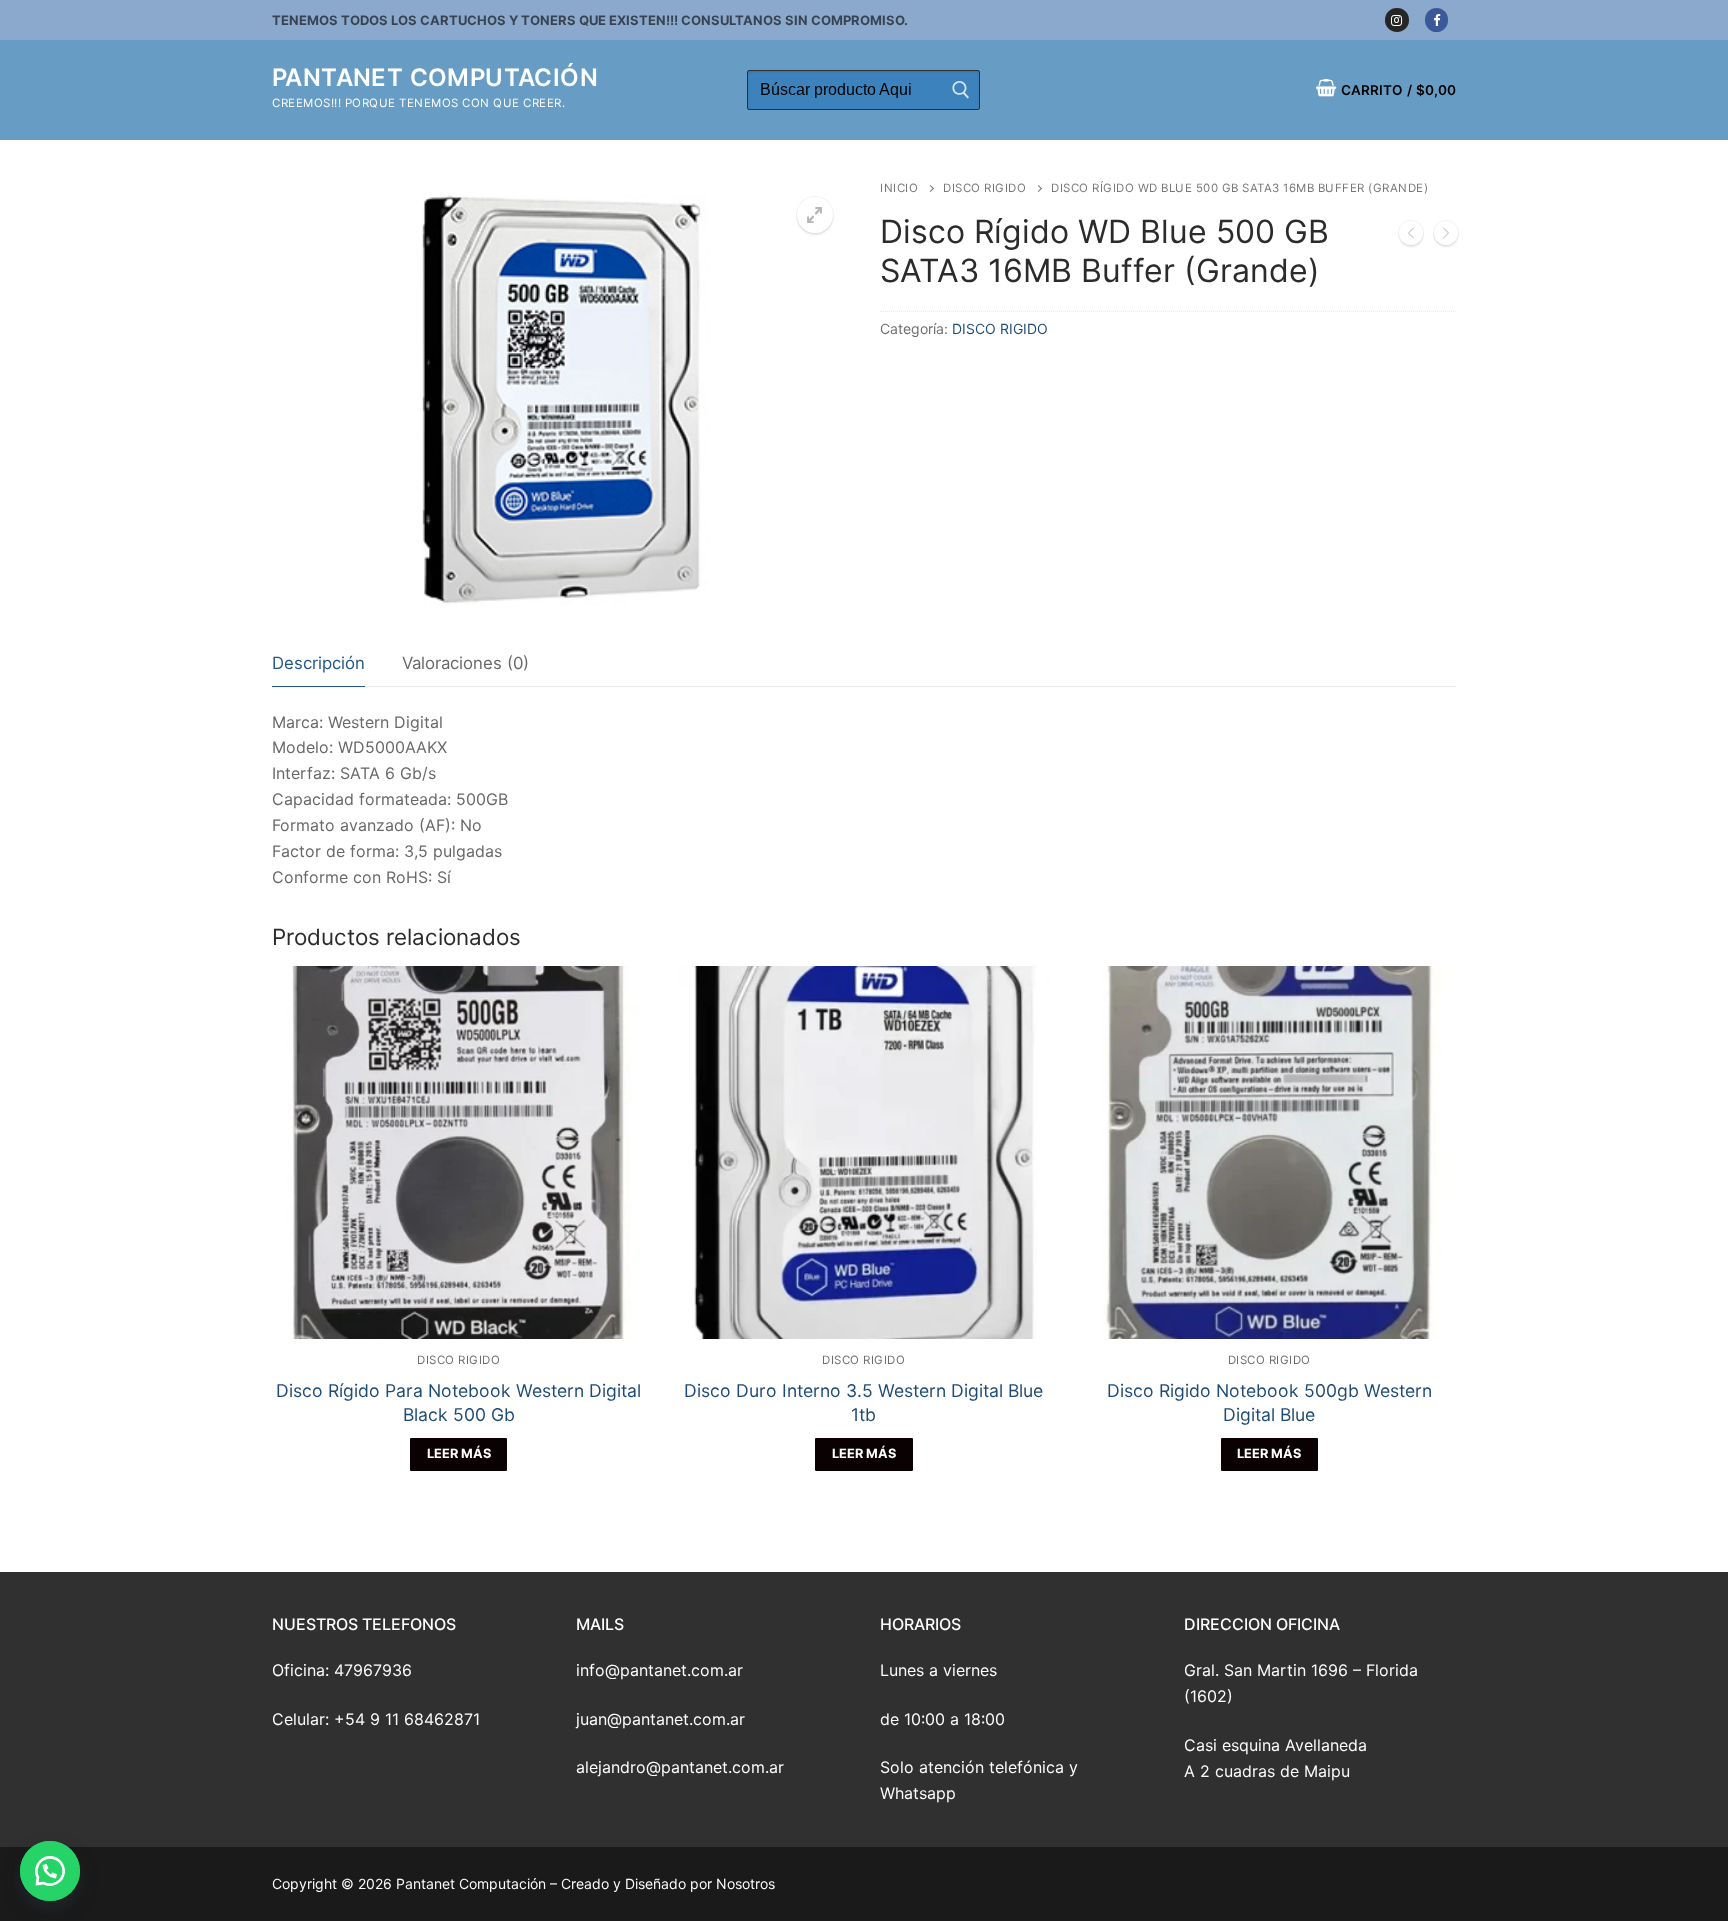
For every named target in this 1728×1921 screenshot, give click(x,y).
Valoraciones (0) (465, 663)
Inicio (899, 188)
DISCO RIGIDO (984, 188)
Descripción (318, 663)
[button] (50, 1871)
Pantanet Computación (435, 77)
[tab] (318, 664)
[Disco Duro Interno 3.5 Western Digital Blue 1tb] (1446, 237)
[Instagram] (1396, 19)
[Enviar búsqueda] (960, 90)
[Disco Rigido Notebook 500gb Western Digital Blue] (1411, 237)
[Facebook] (1436, 19)
